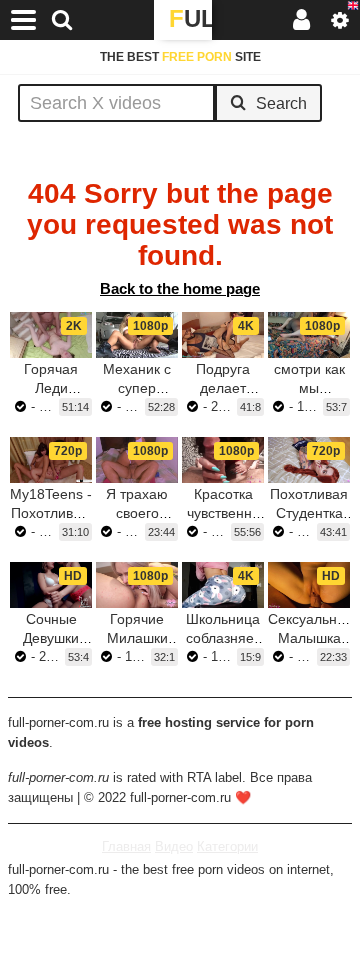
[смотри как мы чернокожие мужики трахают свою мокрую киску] (309, 335)
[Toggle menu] (24, 20)
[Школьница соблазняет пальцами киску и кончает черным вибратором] (223, 585)
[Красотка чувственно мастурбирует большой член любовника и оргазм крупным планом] (223, 460)
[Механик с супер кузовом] (137, 335)
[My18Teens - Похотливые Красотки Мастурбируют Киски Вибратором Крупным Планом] (51, 460)
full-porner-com (190, 22)
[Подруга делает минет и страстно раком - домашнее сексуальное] (223, 335)
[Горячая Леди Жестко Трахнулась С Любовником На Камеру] (51, 335)
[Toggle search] (62, 20)
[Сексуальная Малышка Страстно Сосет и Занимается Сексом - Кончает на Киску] (309, 585)
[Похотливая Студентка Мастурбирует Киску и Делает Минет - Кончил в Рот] (309, 460)
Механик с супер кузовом (137, 388)
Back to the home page (180, 288)
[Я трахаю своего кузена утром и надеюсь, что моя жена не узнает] (137, 460)
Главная (126, 846)
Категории (227, 846)
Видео (174, 846)
